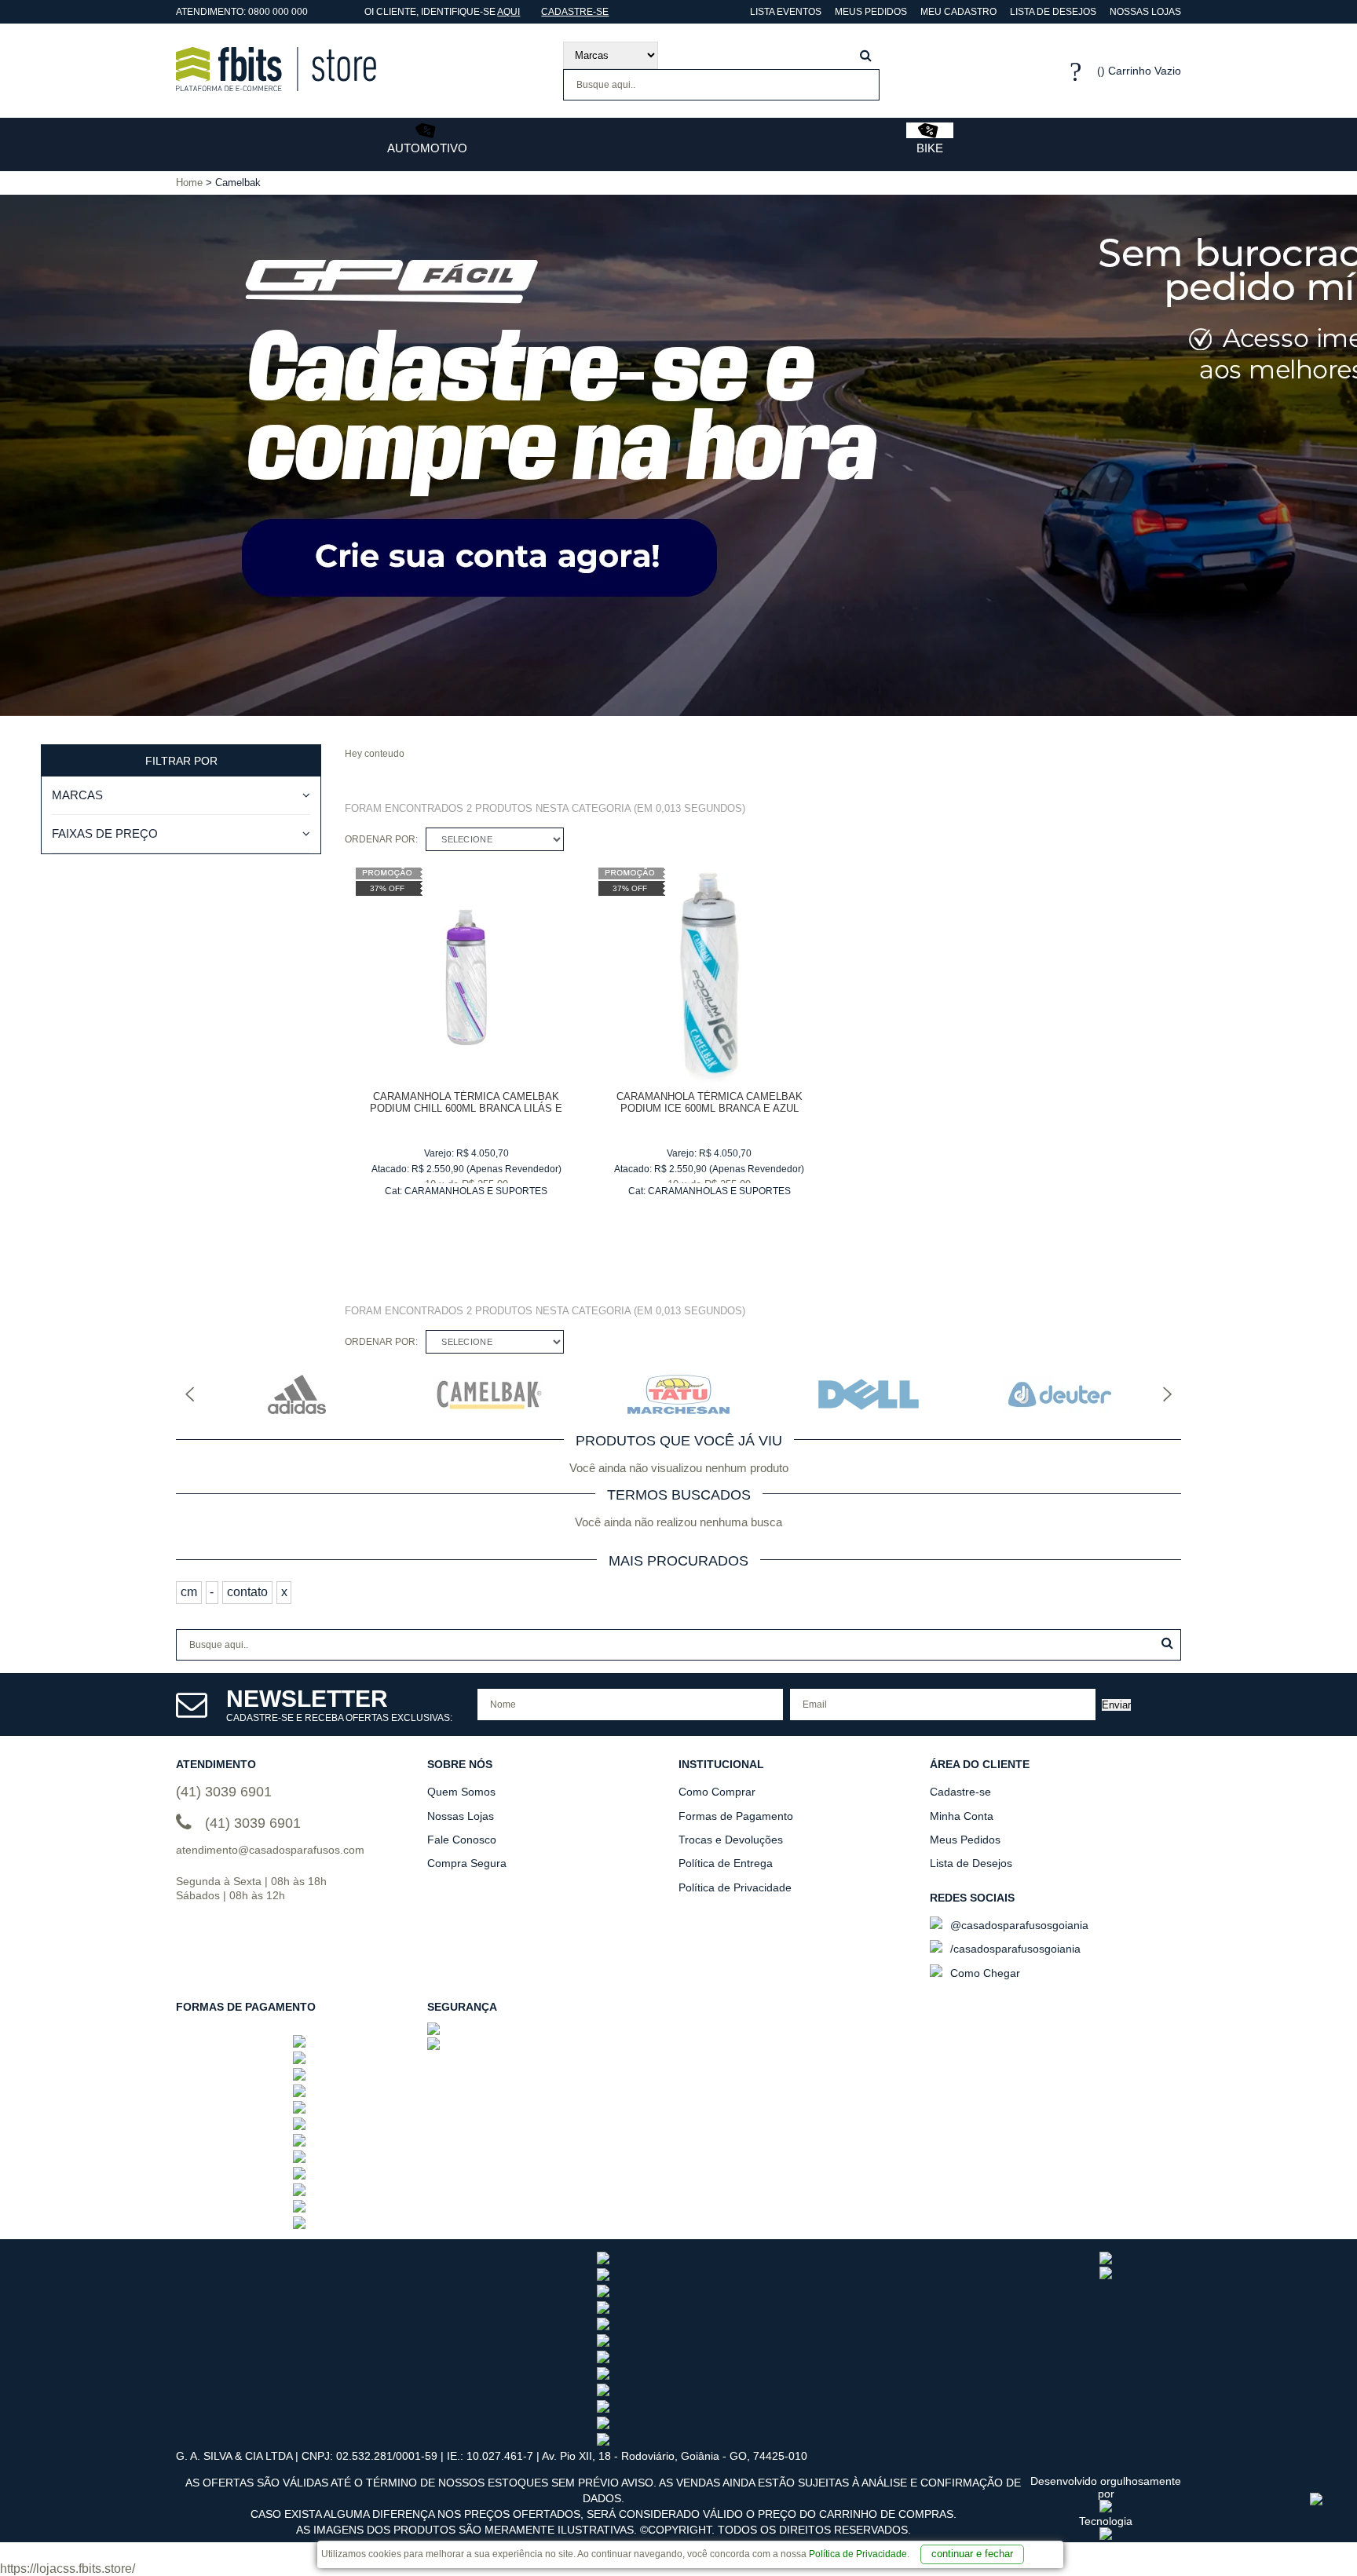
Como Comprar (717, 1792)
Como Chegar (984, 1973)
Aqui (508, 12)
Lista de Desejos (1053, 12)
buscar (866, 55)
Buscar (1167, 1643)
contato (247, 1592)
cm (189, 1592)
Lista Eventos (785, 12)
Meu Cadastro (958, 12)
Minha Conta (962, 1816)
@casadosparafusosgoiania (1018, 1925)
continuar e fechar (972, 2554)
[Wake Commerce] (1106, 2536)
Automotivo (427, 148)
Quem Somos (461, 1792)
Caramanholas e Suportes (476, 1191)
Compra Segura (467, 1863)
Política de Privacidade (858, 2554)
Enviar (1116, 1705)
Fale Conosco (462, 1840)
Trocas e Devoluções (731, 1840)
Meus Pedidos (871, 12)
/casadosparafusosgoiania (1014, 1949)
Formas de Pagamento (736, 1816)
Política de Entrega (726, 1863)
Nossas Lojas (1145, 12)
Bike (930, 148)
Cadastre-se (575, 12)
